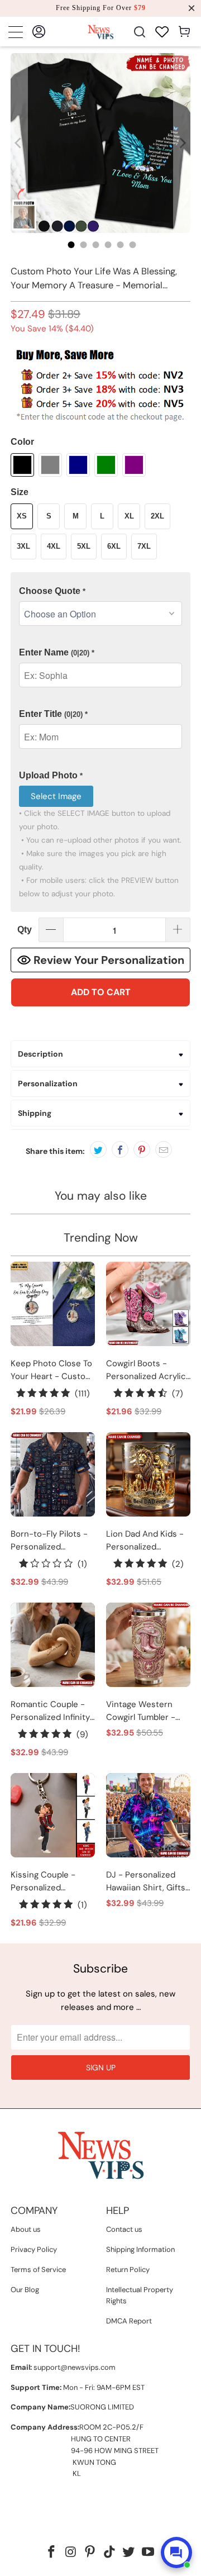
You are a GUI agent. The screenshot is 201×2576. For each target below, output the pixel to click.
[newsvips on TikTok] (110, 2553)
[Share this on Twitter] (98, 1149)
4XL (54, 546)
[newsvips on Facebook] (51, 2553)
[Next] (182, 143)
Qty (25, 930)
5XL (84, 546)
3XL (23, 546)
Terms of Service (38, 2270)
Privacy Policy (34, 2249)
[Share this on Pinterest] (142, 1149)
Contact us (124, 2229)
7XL (144, 546)
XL (129, 516)
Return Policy (128, 2270)
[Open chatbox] (176, 2553)
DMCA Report (129, 2321)
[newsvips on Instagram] (71, 2553)
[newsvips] (100, 32)
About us (26, 2229)
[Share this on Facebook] (120, 1149)
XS (22, 516)
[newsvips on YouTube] (149, 2553)
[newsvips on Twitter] (129, 2553)
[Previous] (19, 143)
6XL (114, 546)
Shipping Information (140, 2249)
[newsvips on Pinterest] (90, 2553)
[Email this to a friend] (164, 1149)
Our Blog (25, 2290)
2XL (157, 516)
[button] (100, 591)
